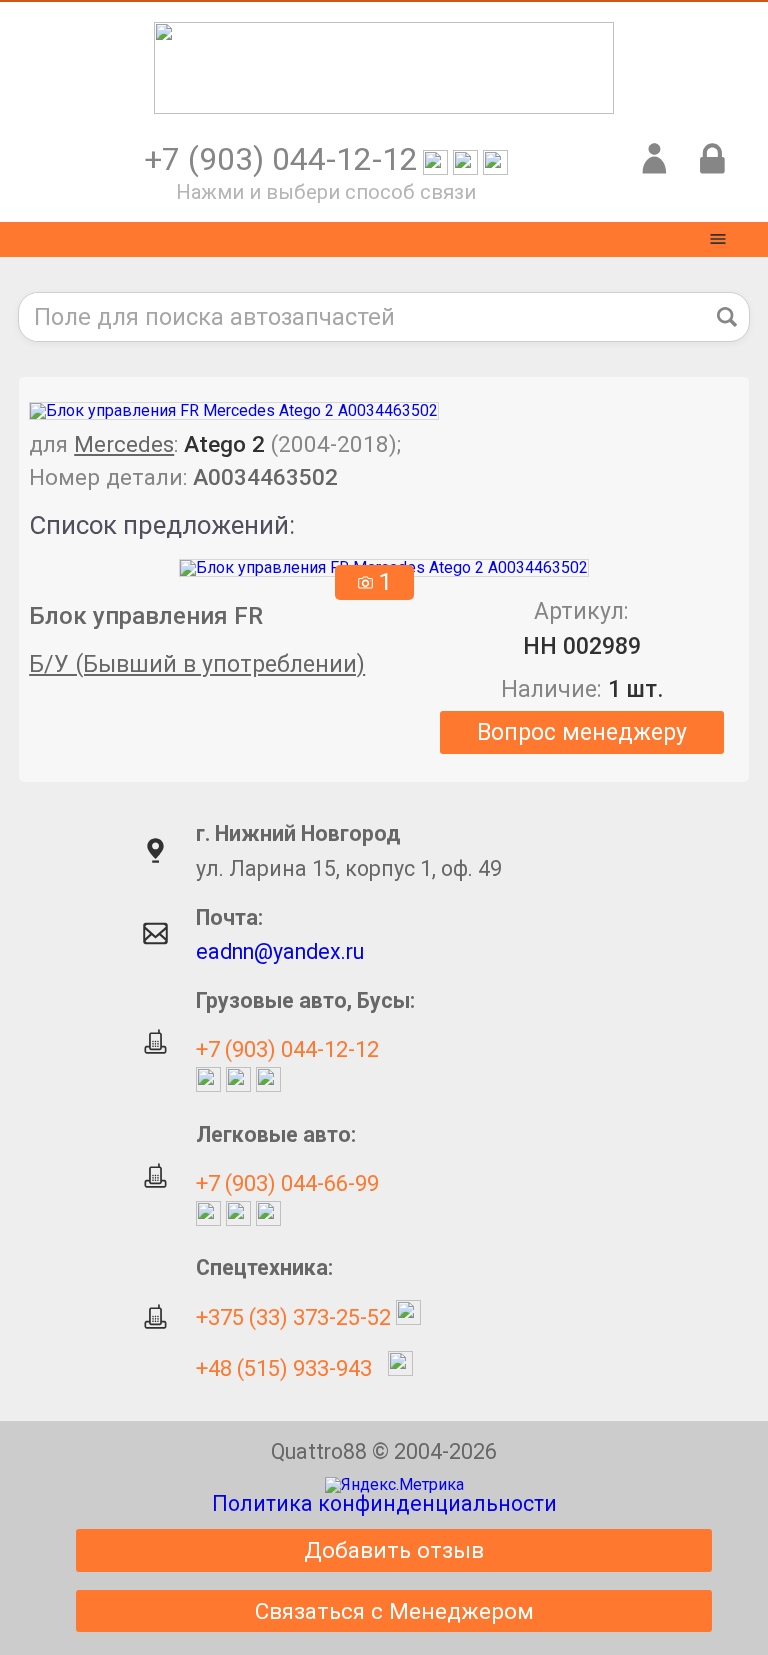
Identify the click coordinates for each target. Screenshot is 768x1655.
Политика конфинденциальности (384, 1503)
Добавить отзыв (394, 1550)
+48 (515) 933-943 (284, 1368)
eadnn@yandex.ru (280, 951)
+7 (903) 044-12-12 (287, 1049)
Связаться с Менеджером (394, 1611)
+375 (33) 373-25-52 (293, 1317)
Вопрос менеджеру (582, 732)
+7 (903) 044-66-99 (287, 1183)
